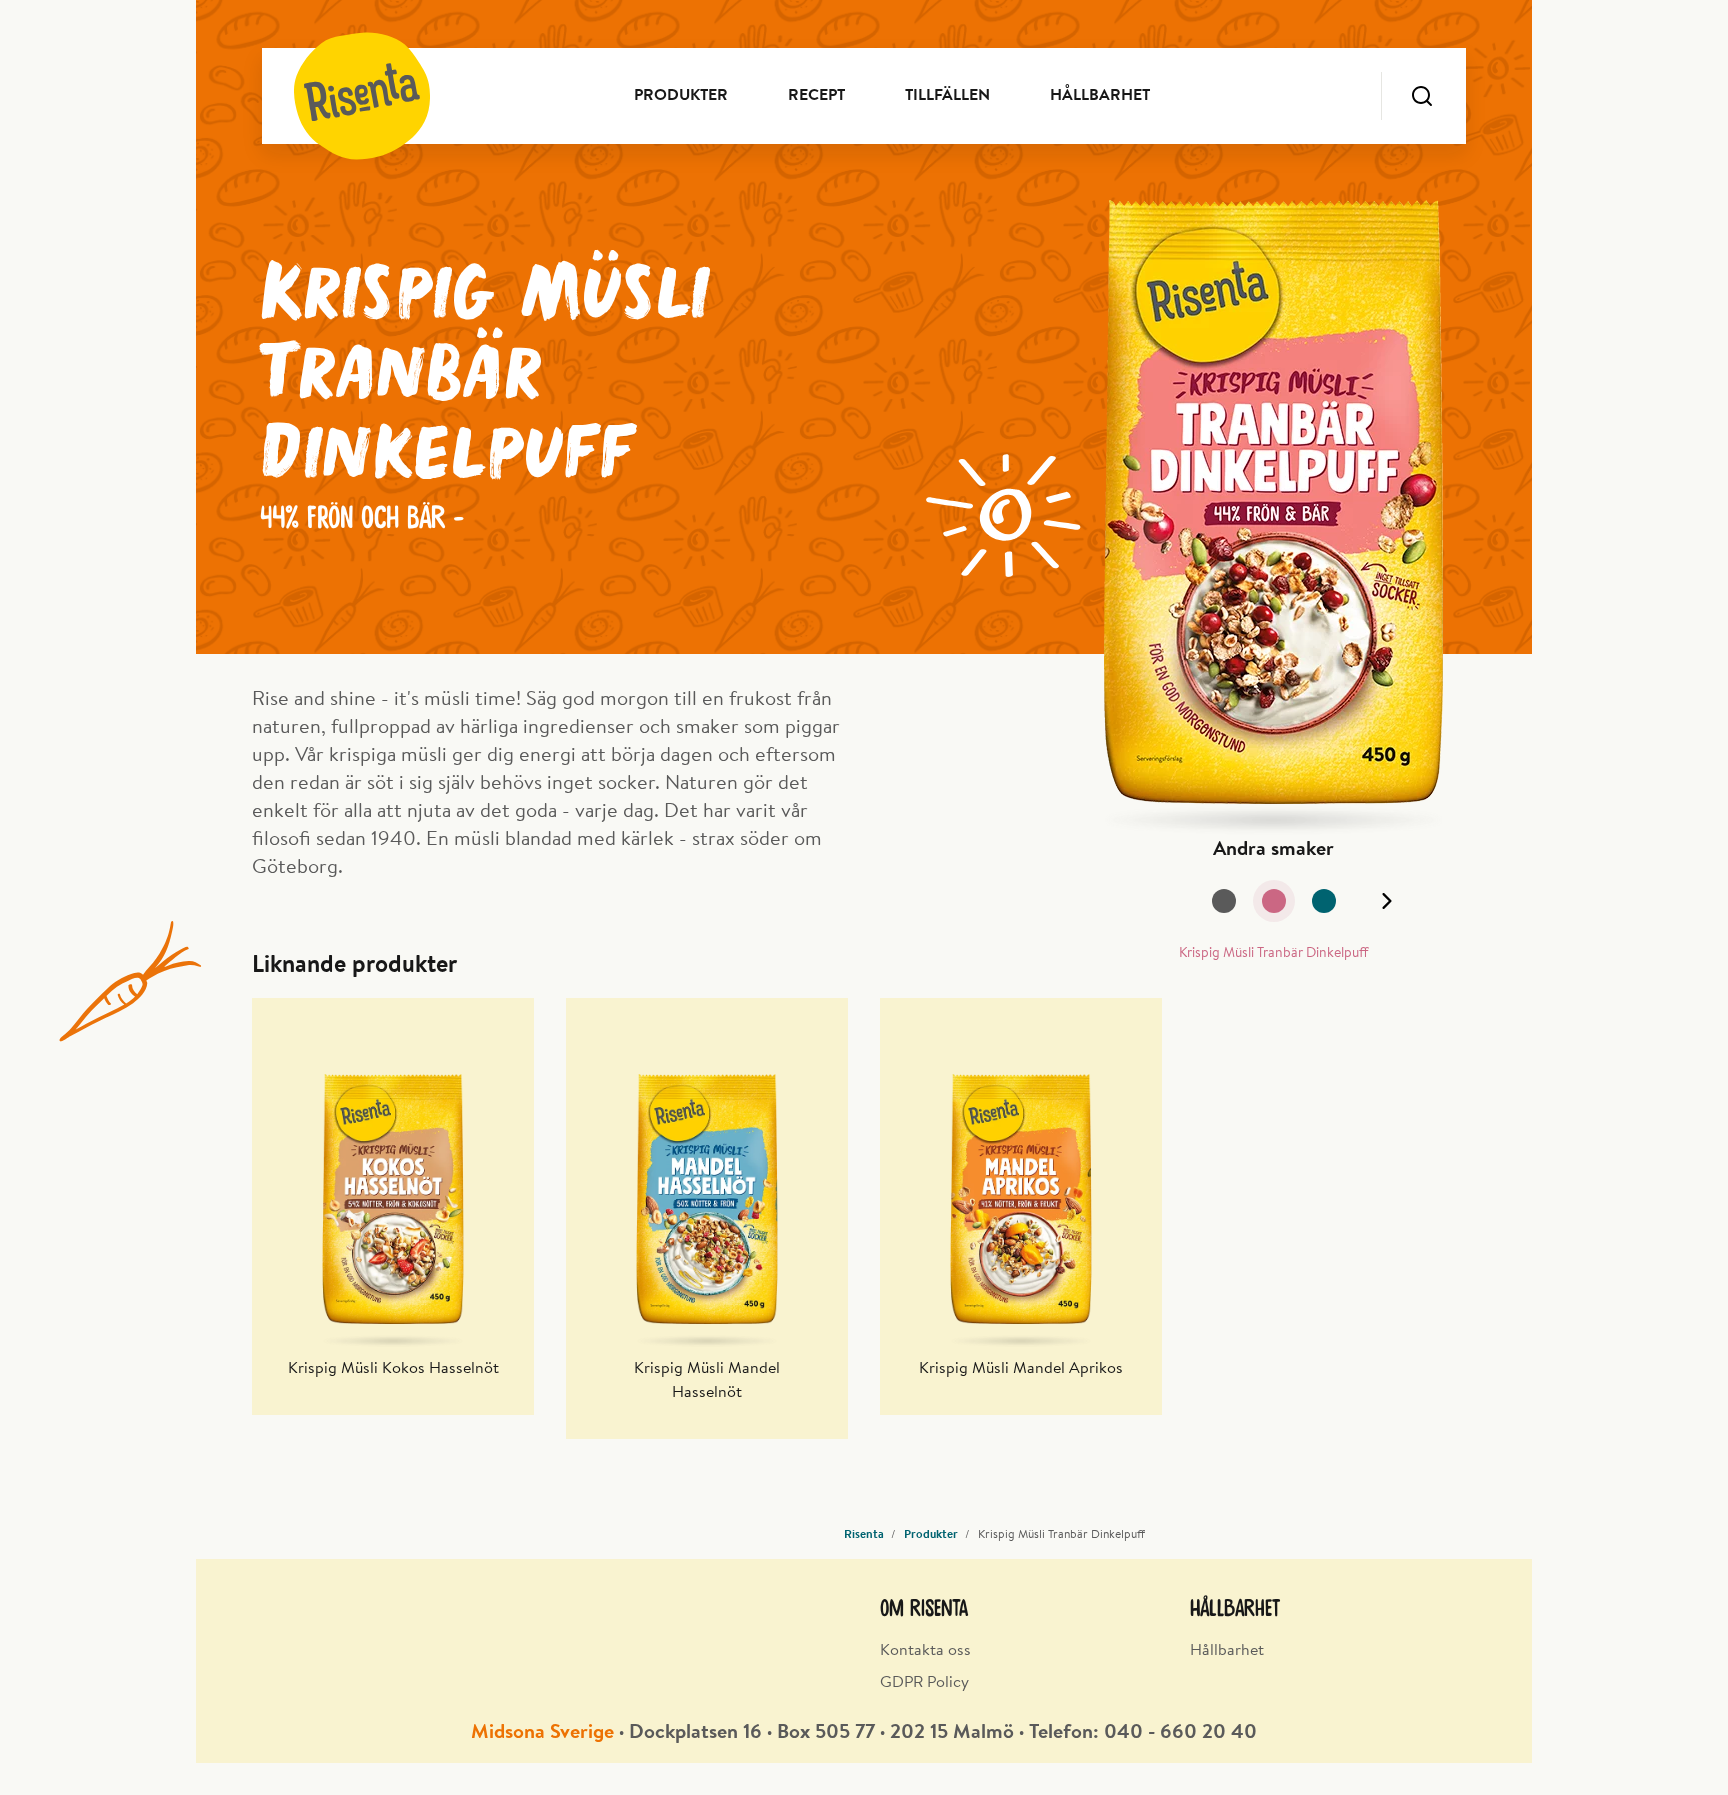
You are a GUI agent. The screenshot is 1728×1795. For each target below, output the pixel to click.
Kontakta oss (925, 1651)
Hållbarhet (1100, 96)
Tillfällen (947, 96)
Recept (816, 96)
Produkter (681, 96)
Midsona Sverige (542, 1733)
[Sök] (1422, 96)
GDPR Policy (924, 1683)
